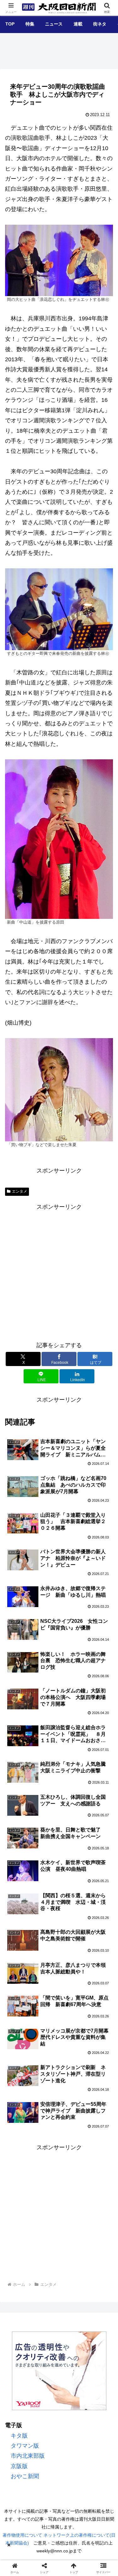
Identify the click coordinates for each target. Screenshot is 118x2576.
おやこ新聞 (25, 2476)
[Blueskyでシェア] (72, 1966)
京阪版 (19, 2466)
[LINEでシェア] (72, 1984)
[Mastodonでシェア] (46, 1966)
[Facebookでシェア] (20, 1984)
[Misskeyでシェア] (98, 1966)
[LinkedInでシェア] (46, 2001)
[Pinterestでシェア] (98, 1984)
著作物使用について (22, 2535)
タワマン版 (25, 2446)
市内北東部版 (28, 2456)
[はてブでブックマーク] (46, 1984)
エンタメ (20, 1191)
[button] (104, 1507)
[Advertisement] (59, 1271)
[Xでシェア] (20, 1966)
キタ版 (19, 2436)
